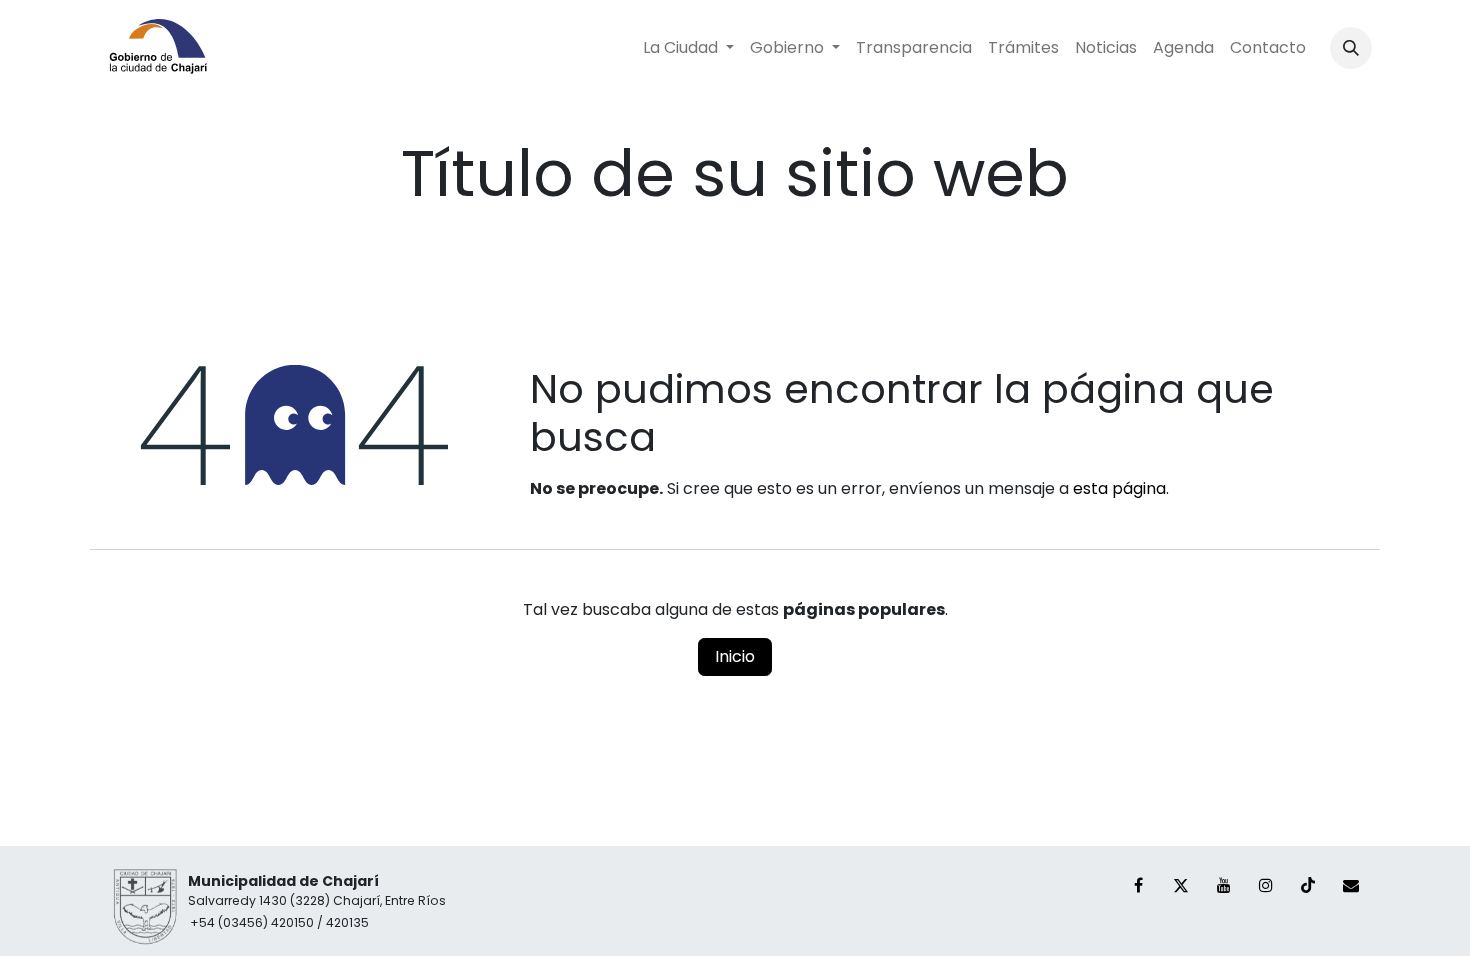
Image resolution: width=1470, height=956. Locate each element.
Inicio (735, 656)
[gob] (1351, 885)
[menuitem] (688, 48)
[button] (1351, 48)
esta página (1119, 488)
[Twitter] (1181, 885)
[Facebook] (1139, 885)
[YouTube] (1224, 885)
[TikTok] (1308, 885)
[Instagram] (1266, 885)
